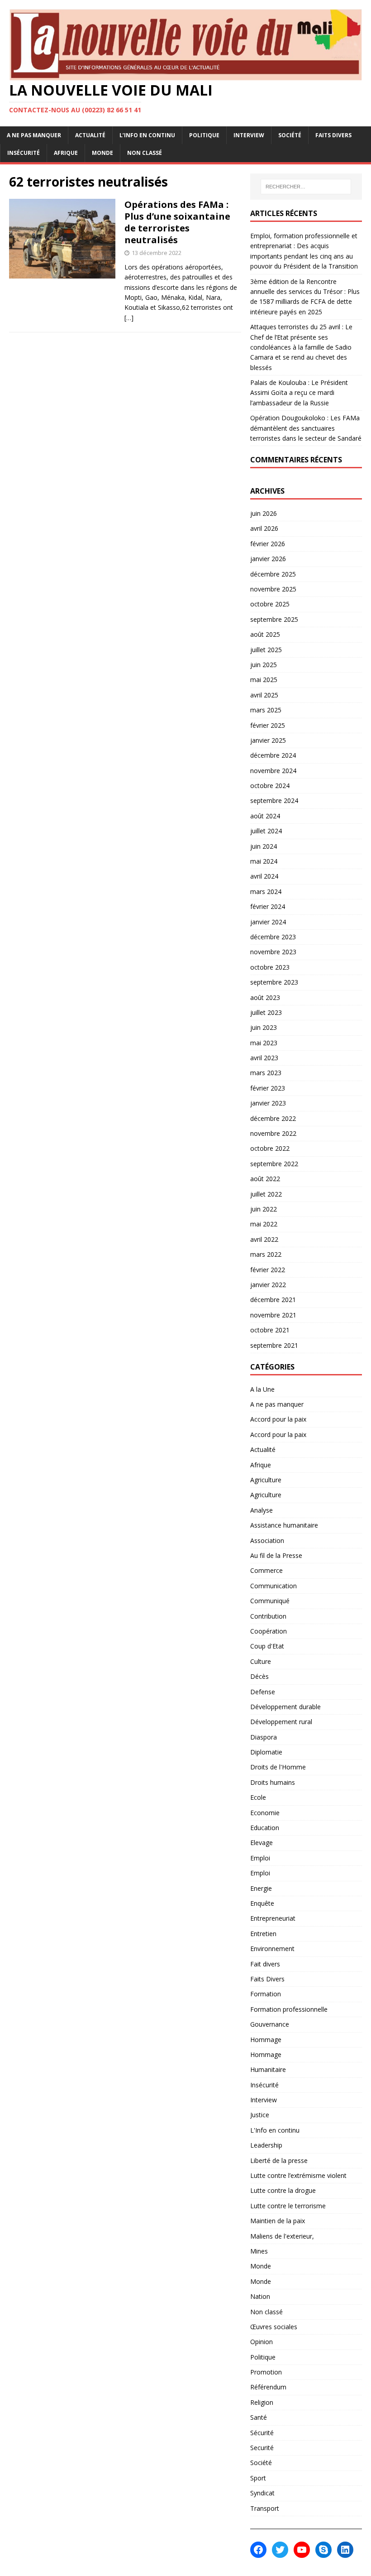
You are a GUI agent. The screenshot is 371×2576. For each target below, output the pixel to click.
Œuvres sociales (274, 2327)
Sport (258, 2478)
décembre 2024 (273, 755)
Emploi (260, 1858)
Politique (204, 135)
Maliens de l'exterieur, (282, 2236)
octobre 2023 (270, 967)
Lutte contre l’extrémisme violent (298, 2175)
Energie (261, 1888)
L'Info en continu (275, 2130)
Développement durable (285, 1707)
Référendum (268, 2387)
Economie (265, 1813)
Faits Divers (333, 135)
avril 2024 (264, 876)
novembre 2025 (273, 589)
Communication (273, 1586)
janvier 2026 (268, 559)
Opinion (262, 2342)
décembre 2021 (273, 1300)
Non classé (145, 153)
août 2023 (265, 997)
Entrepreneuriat (273, 1918)
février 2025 (268, 725)
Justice (260, 2115)
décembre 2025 (273, 574)
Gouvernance (270, 2024)
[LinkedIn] (345, 2550)
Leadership (266, 2145)
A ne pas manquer (34, 135)
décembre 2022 (273, 1118)
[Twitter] (280, 2550)
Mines (259, 2251)
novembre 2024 (273, 771)
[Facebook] (258, 2550)
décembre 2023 (273, 937)
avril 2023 (264, 1058)
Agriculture (266, 1480)
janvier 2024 (268, 922)
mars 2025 (266, 710)
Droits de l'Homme (278, 1767)
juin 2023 (264, 1027)
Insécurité (24, 153)
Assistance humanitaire (284, 1525)
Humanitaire (268, 2069)
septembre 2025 (274, 619)
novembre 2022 (273, 1133)
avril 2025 (264, 695)
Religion (262, 2402)
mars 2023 (266, 1073)
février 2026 (268, 544)
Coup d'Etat (267, 1646)
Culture (261, 1661)
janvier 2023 (268, 1103)
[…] (129, 318)
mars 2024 (266, 892)
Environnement (272, 1949)
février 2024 (268, 906)
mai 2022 (264, 1224)
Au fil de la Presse (276, 1555)
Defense (263, 1692)
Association (267, 1540)
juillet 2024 (266, 831)
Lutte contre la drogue (283, 2190)
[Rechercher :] (306, 187)
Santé (259, 2417)
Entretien (263, 1934)
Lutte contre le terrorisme (288, 2206)
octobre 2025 (270, 604)
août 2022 (265, 1179)
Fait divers (265, 1964)
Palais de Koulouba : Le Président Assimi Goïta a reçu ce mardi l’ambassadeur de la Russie (299, 393)
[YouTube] (302, 2550)
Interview (249, 135)
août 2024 (265, 816)
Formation (266, 1994)
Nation (260, 2296)
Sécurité (262, 2433)
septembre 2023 (274, 982)
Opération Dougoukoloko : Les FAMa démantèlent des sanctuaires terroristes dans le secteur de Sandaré (306, 428)
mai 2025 (264, 680)
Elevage (262, 1843)
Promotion (266, 2372)
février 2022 (268, 1270)
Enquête (262, 1903)
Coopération (269, 1631)
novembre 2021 (273, 1315)
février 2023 (268, 1088)
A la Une (262, 1389)
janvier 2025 (268, 740)
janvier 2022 (268, 1285)
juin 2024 (264, 846)
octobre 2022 (270, 1148)
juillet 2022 (266, 1194)
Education (265, 1828)
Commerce (266, 1570)
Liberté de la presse (279, 2160)
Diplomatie (266, 1752)
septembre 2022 (274, 1164)
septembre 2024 (274, 800)
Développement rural (281, 1722)
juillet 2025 (266, 650)
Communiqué (270, 1601)
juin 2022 (264, 1209)
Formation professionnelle (289, 2009)
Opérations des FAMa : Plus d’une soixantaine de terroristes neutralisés (177, 222)
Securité (262, 2448)
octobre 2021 (270, 1330)
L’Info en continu (147, 135)
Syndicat (262, 2493)
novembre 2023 (273, 952)
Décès (259, 1676)
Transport (265, 2508)
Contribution (268, 1616)
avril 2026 (264, 528)
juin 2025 (264, 665)
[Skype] (323, 2550)
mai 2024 (264, 861)
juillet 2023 (266, 1012)
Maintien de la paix (278, 2221)
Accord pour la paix (278, 1419)
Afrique (66, 153)
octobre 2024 (270, 786)
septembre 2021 (274, 1345)
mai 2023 (264, 1043)
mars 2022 (266, 1254)
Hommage (266, 2040)
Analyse (262, 1510)
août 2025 (265, 634)
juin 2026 (264, 513)
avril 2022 (264, 1239)
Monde (102, 153)
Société (290, 135)
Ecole (258, 1797)
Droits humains (273, 1782)
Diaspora (264, 1737)
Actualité (90, 135)
